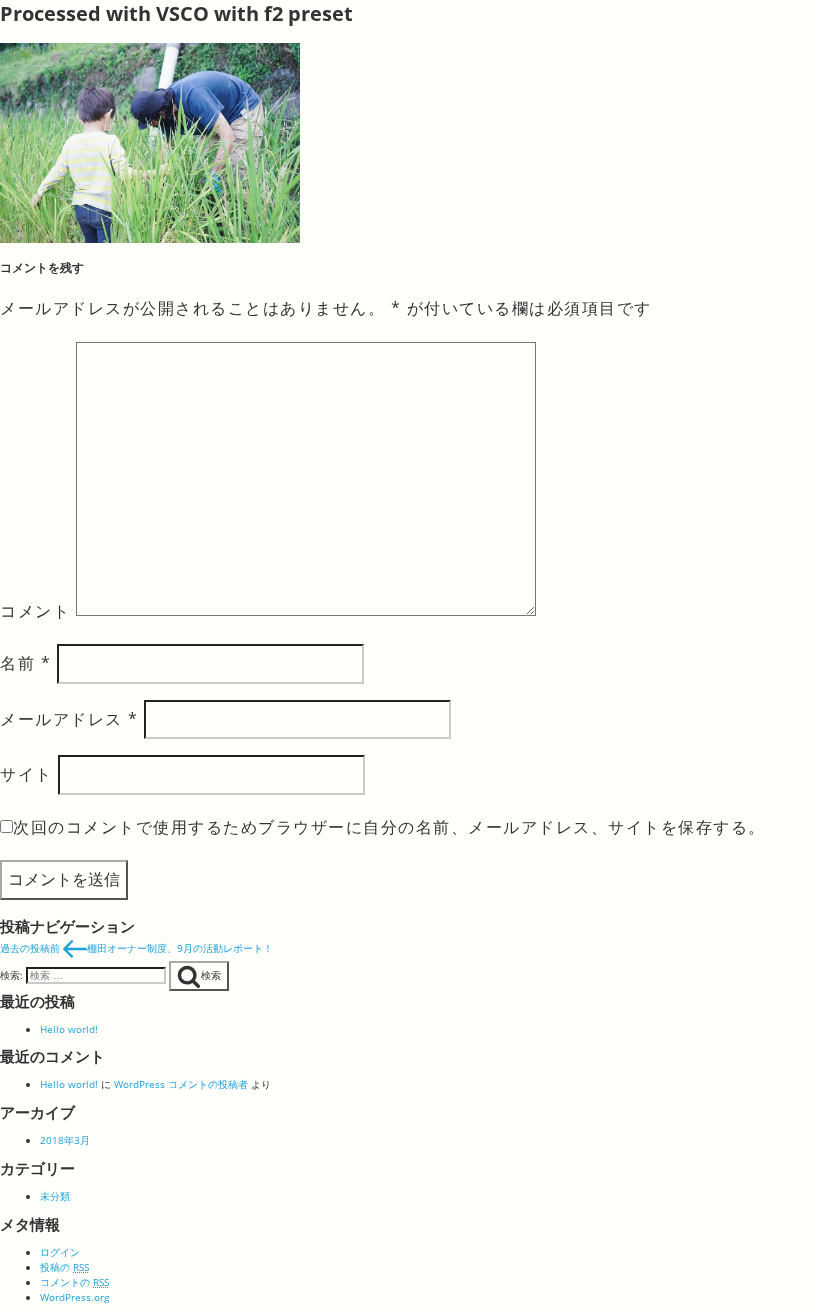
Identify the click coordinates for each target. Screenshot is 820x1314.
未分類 (55, 1196)
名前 (25, 663)
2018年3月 (65, 1140)
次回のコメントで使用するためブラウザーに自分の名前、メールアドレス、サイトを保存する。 (389, 827)
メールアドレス (69, 719)
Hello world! (69, 1029)
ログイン (60, 1252)
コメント (35, 610)
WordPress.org (74, 1297)
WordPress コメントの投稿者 (181, 1084)
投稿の (64, 1267)
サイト (26, 774)
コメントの (74, 1282)
